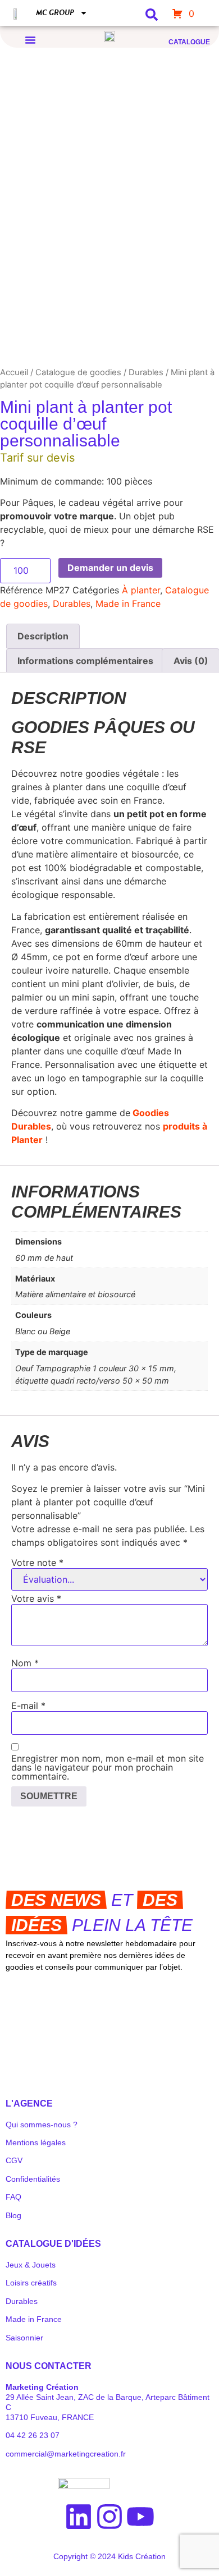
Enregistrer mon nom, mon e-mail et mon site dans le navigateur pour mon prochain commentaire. (108, 1767)
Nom (25, 1663)
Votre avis (36, 1598)
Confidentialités (33, 2179)
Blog (13, 2215)
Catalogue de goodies (78, 372)
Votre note (37, 1563)
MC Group (55, 13)
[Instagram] (109, 2517)
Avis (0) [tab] (191, 661)
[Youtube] (140, 2517)
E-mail (28, 1706)
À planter (141, 590)
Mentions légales (36, 2142)
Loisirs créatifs (31, 2283)
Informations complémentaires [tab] (85, 661)
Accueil (14, 372)
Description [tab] (43, 636)
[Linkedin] (79, 2517)
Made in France (128, 603)
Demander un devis (110, 568)
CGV (14, 2160)
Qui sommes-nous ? (42, 2125)
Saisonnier (24, 2338)
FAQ (13, 2197)
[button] (30, 40)
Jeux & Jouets (31, 2265)
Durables (146, 372)
